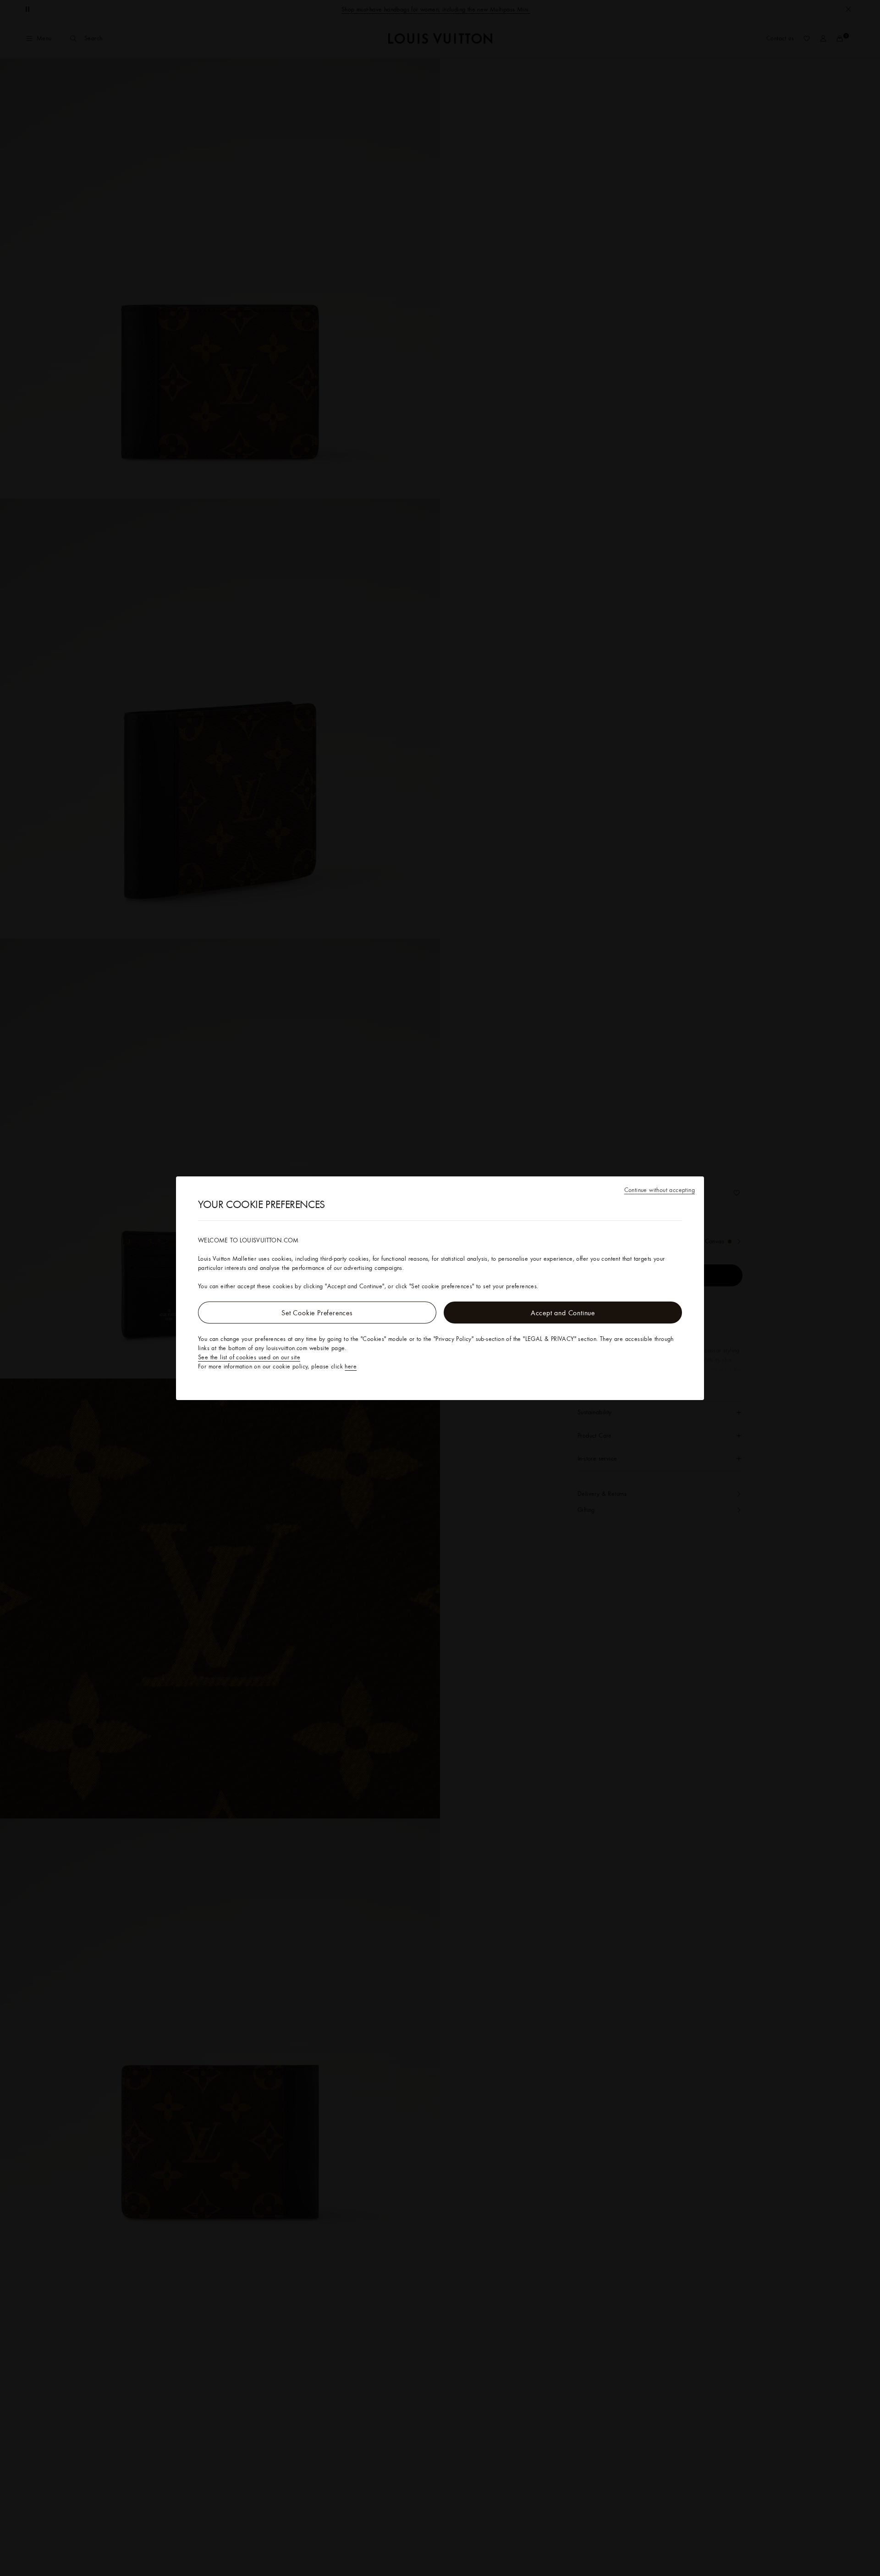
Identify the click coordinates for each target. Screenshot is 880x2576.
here (351, 1366)
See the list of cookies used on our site (249, 1357)
